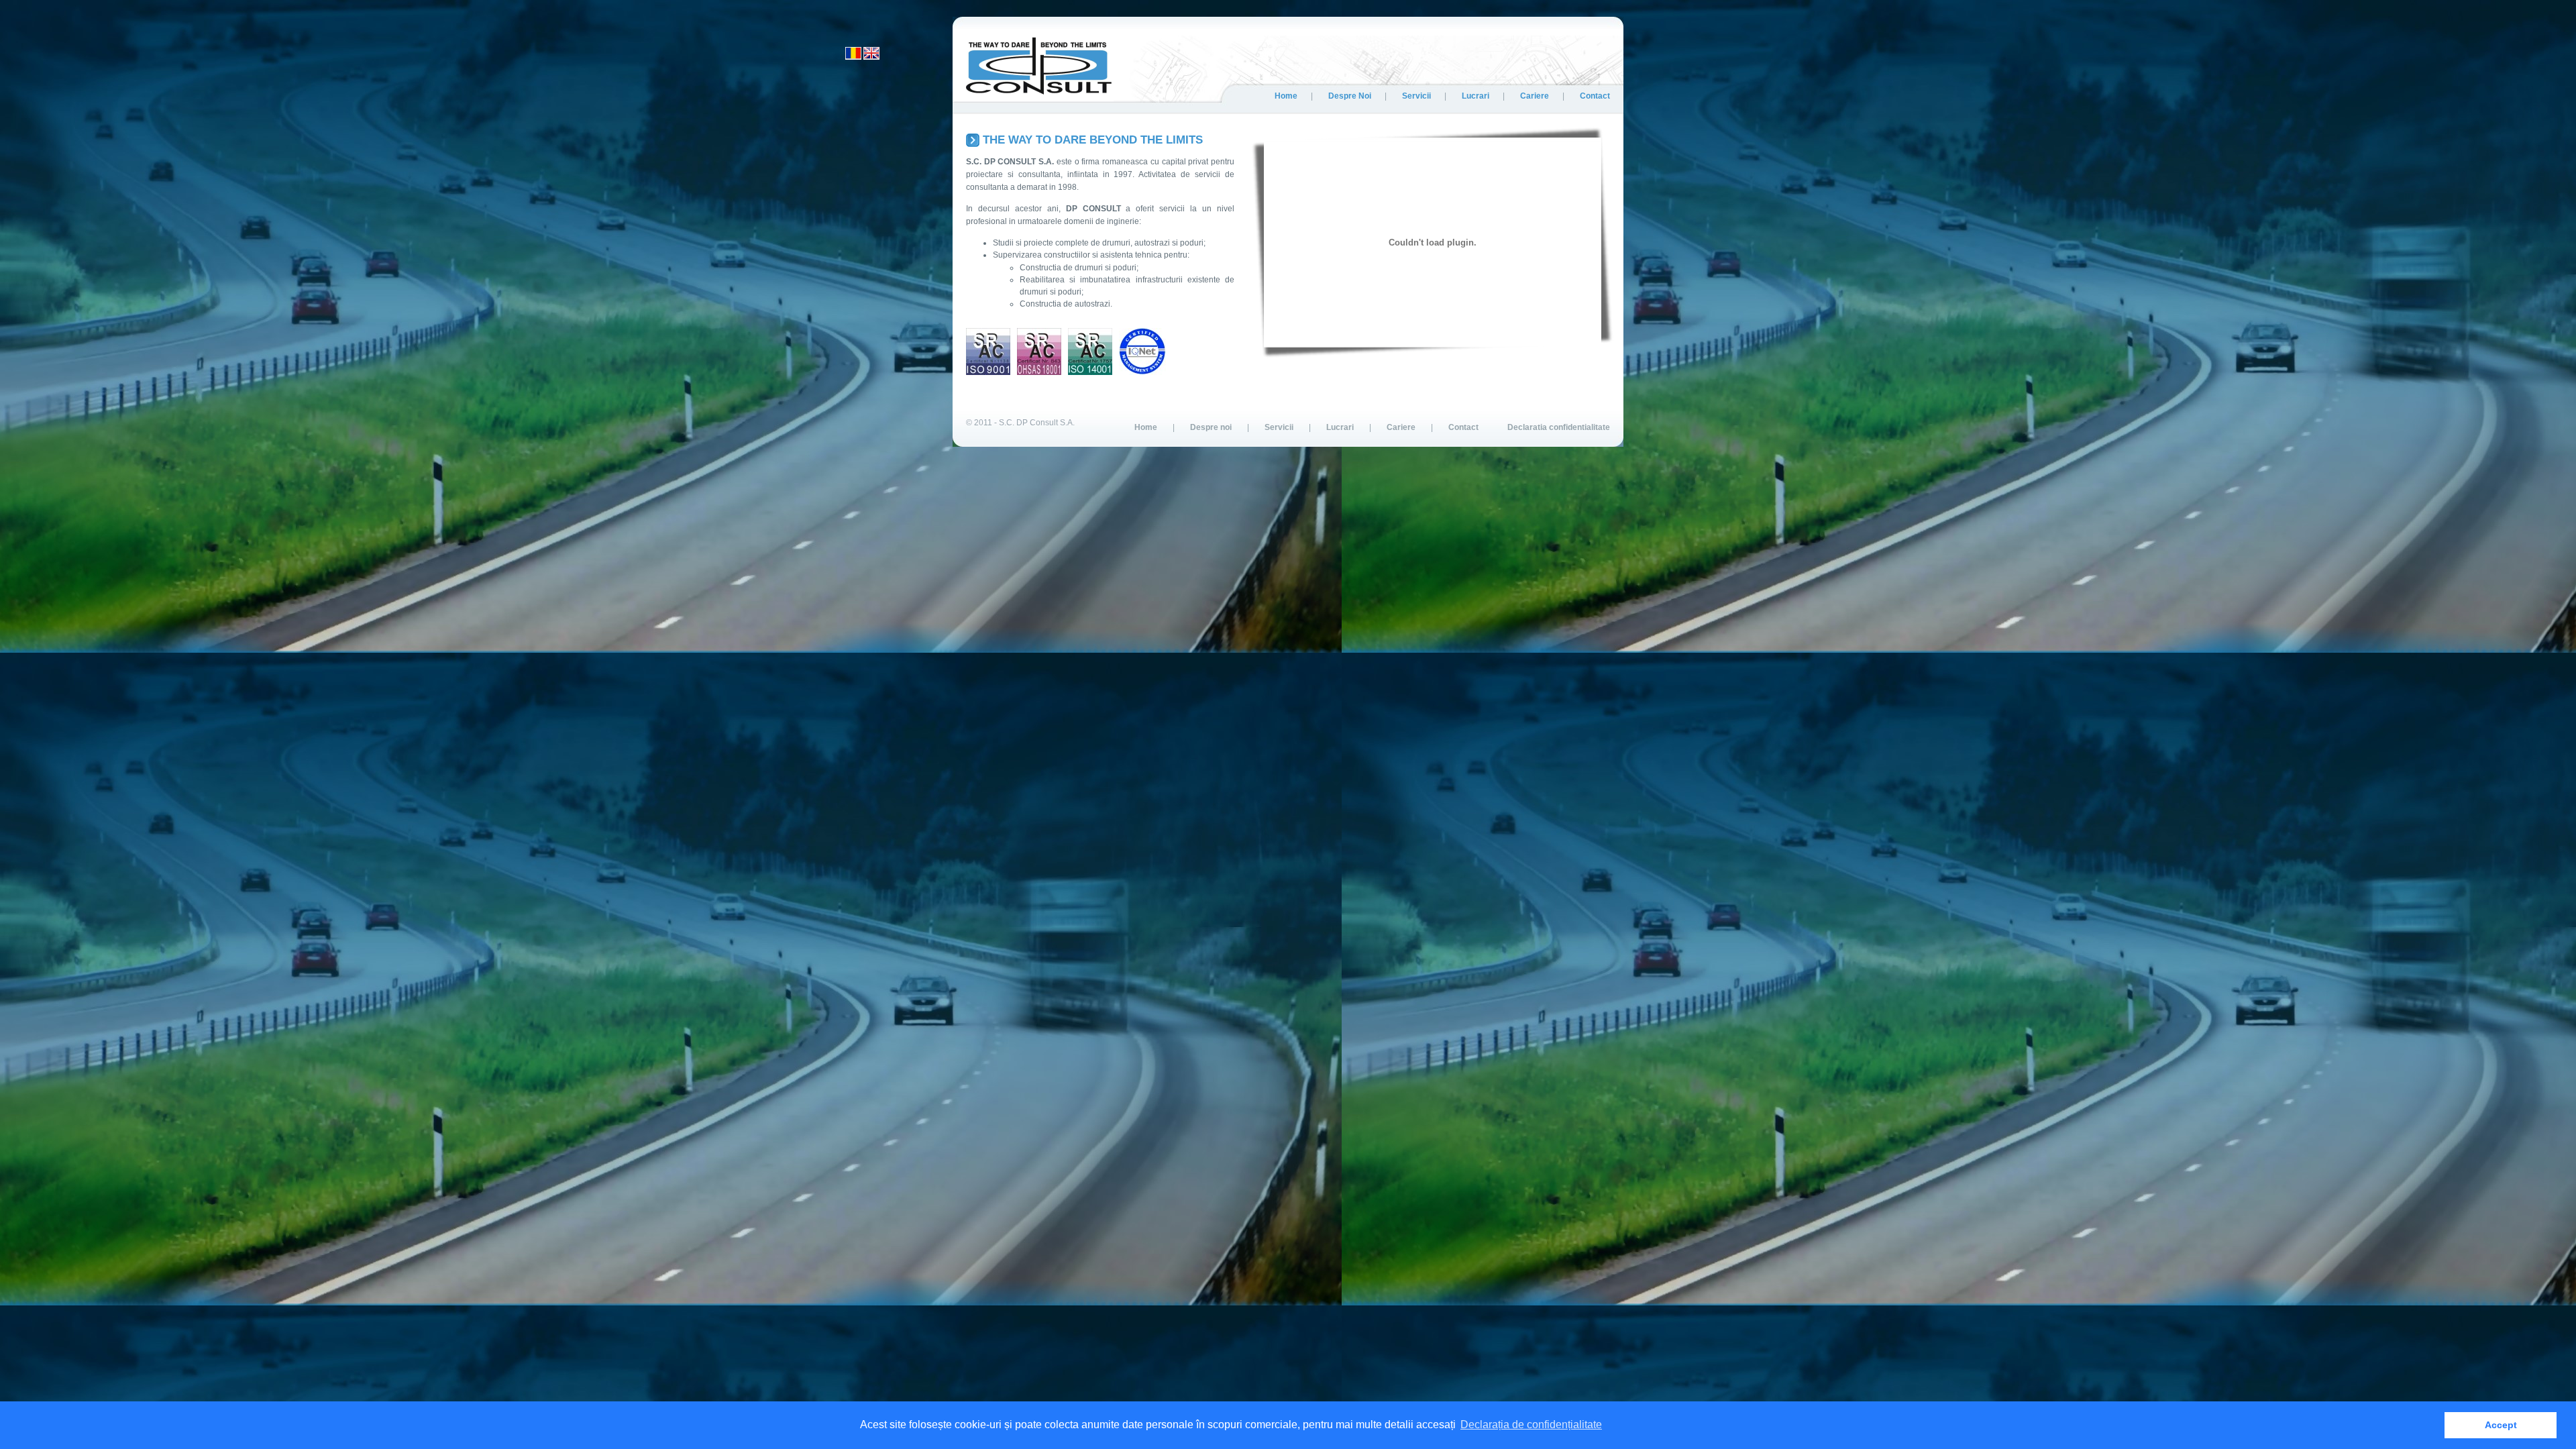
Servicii (1416, 96)
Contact (1595, 96)
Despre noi (1350, 96)
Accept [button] (2501, 1425)
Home (1286, 96)
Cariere (1535, 96)
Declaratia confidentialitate (1559, 427)
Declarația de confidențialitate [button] (1531, 1425)
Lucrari (1475, 96)
